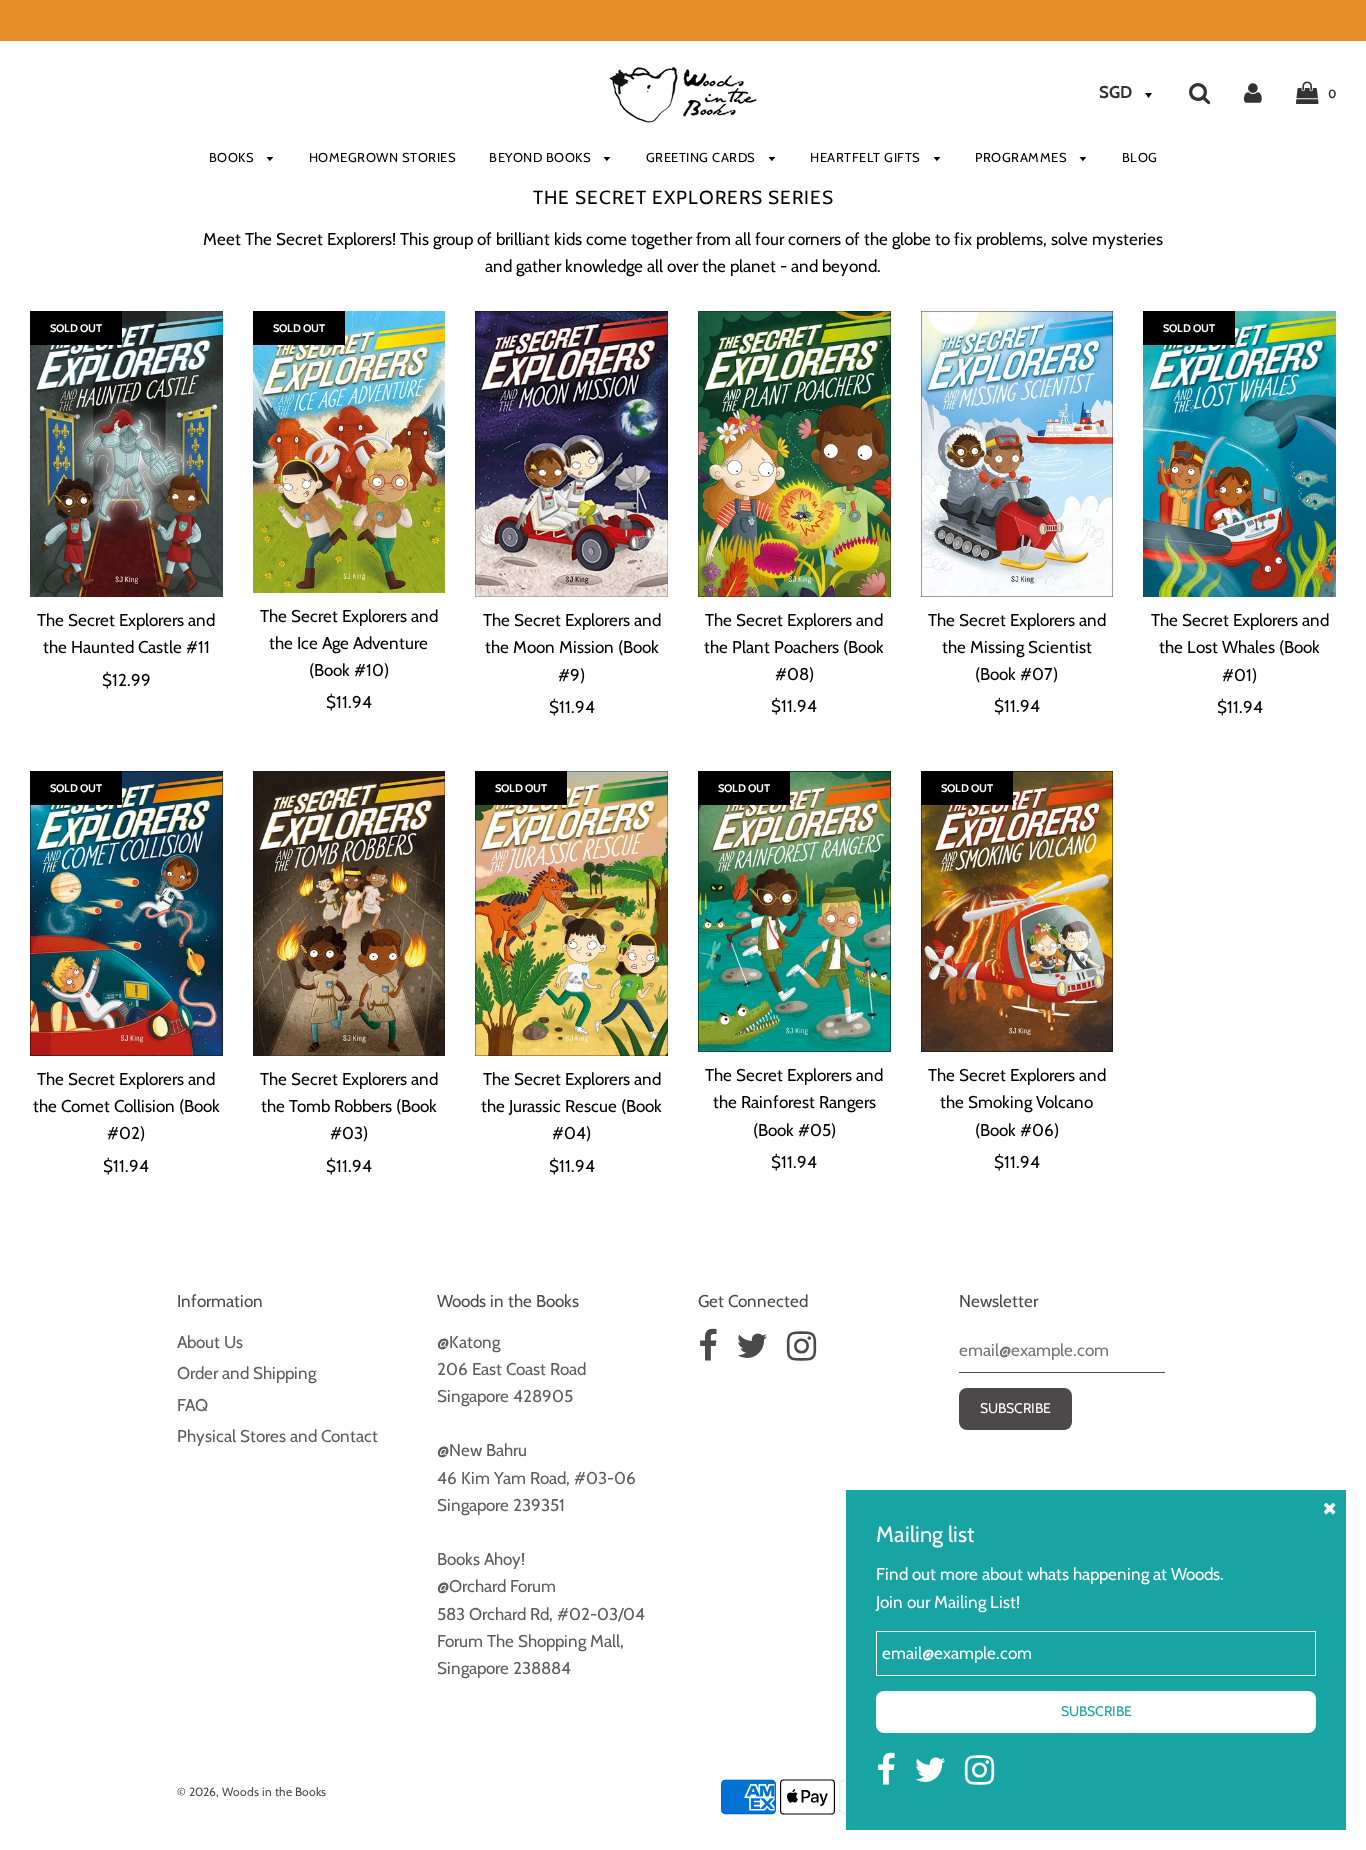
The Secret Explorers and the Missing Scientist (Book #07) (1017, 647)
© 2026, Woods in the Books (251, 1791)
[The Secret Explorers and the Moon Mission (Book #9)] (571, 454)
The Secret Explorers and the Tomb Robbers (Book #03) (349, 1106)
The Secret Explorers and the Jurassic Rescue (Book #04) (571, 1106)
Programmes (1023, 157)
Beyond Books (542, 157)
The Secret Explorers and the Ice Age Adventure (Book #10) (349, 643)
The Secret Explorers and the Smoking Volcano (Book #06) (1017, 1102)
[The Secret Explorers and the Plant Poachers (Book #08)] (794, 453)
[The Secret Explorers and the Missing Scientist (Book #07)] (1017, 453)
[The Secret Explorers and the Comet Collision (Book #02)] (126, 913)
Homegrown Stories (383, 157)
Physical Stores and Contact (277, 1436)
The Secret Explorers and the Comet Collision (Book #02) (126, 1106)
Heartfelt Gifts (867, 157)
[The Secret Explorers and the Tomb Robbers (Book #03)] (349, 913)
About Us (210, 1342)
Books (233, 157)
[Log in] (1253, 92)
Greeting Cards (703, 157)
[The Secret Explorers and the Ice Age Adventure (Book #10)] (349, 451)
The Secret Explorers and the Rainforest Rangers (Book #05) (794, 1102)
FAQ (192, 1405)
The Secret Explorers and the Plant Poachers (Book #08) (794, 647)
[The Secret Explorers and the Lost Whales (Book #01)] (1239, 454)
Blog (1140, 157)
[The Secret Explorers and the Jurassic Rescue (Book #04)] (571, 913)
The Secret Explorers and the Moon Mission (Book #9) (572, 647)
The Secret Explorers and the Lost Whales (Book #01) (1240, 647)
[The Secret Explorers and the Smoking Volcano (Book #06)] (1017, 911)
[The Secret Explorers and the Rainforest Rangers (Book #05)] (794, 911)
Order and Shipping (246, 1373)
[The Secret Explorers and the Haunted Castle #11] (126, 454)
